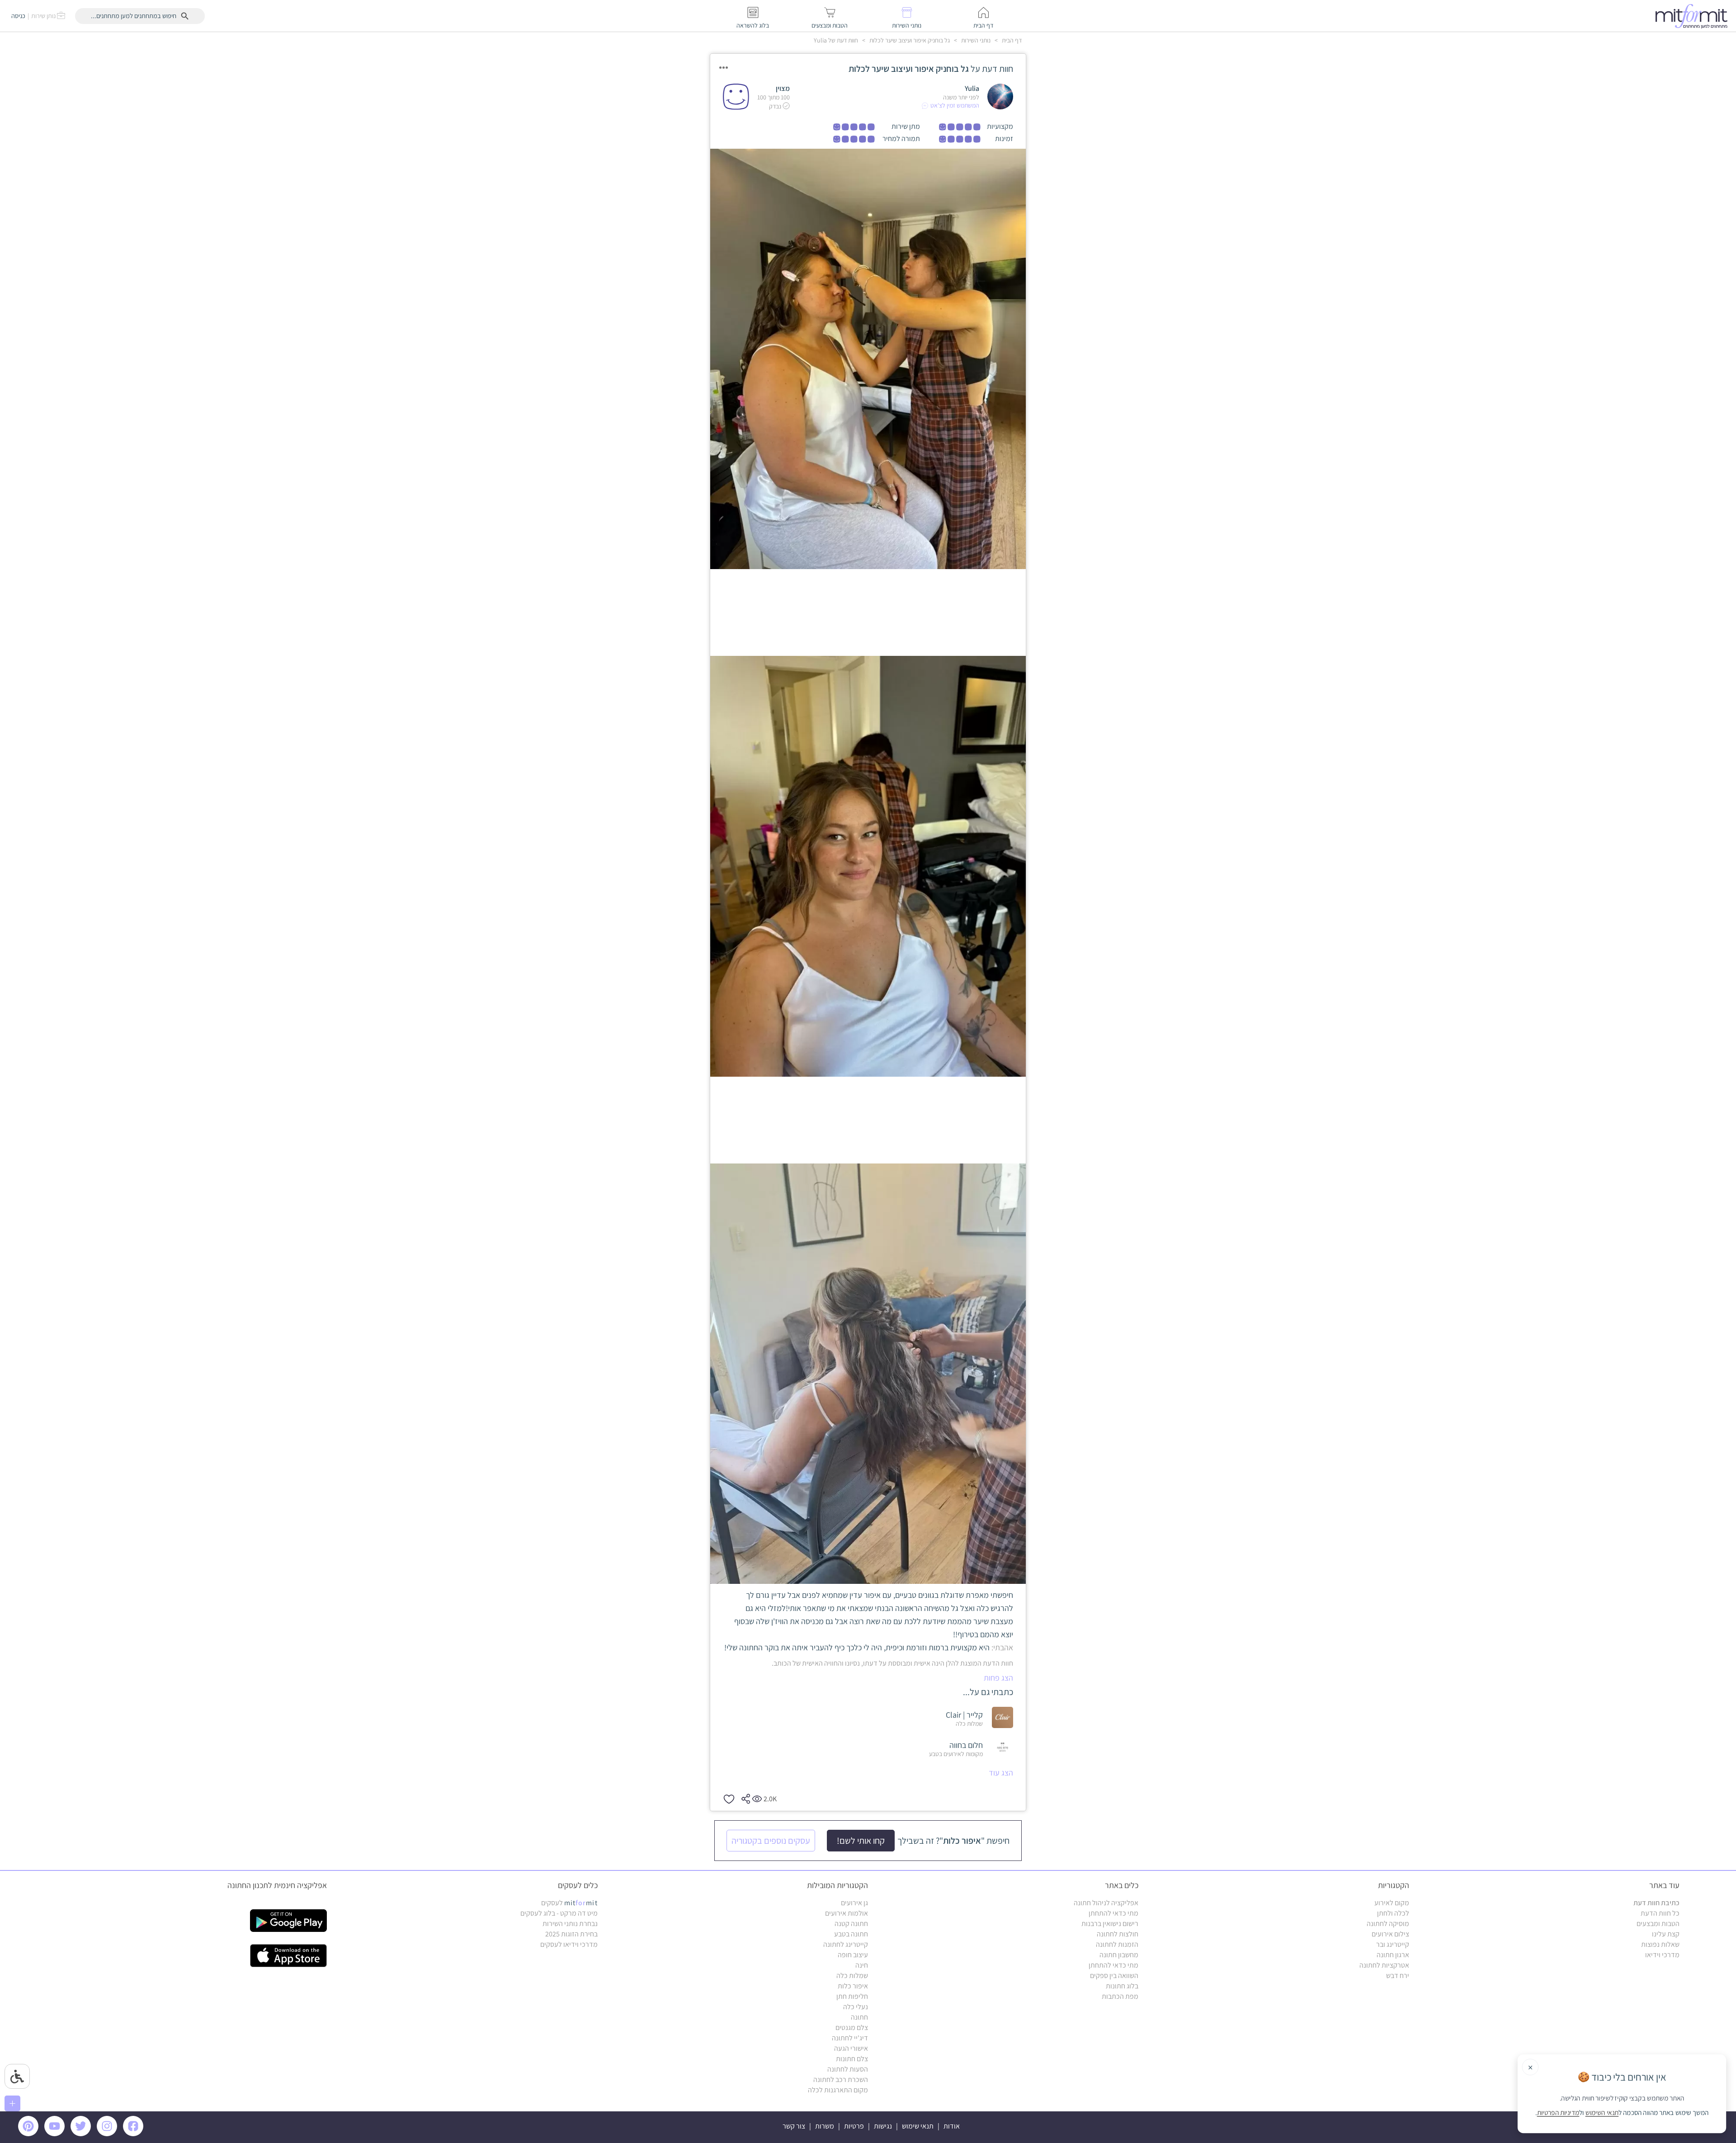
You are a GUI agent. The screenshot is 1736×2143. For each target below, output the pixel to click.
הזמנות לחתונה (1117, 1944)
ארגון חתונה (1393, 1955)
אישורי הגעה (851, 2048)
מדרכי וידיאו (1662, 1955)
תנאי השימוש (1602, 2113)
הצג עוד (1001, 1773)
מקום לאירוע (1392, 1903)
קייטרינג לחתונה (846, 1944)
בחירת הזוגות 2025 (571, 1934)
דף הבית (1011, 40)
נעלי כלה (856, 2007)
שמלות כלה (852, 1976)
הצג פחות (998, 1678)
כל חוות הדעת (1660, 1913)
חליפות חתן (852, 1996)
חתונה (859, 2017)
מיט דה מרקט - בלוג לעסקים (559, 1913)
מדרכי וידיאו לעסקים (569, 1944)
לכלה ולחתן (1393, 1913)
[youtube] (56, 2134)
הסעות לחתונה (848, 2069)
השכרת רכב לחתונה (841, 2079)
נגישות (883, 2126)
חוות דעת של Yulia (836, 40)
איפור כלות (853, 1986)
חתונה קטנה (851, 1924)
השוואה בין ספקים (1114, 1976)
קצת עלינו (1666, 1934)
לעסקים (569, 1903)
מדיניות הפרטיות (1558, 2113)
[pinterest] (31, 2134)
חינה (862, 1965)
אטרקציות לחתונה (1384, 1965)
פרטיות (854, 2126)
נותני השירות (975, 40)
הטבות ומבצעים (1658, 1924)
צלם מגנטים (852, 2028)
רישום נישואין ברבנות (1110, 1924)
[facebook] (135, 2134)
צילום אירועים (1390, 1934)
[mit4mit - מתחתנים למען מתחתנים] (1694, 16)
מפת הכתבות (1120, 1996)
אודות (952, 2126)
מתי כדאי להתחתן (1113, 1913)
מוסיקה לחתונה (1388, 1924)
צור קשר (794, 2126)
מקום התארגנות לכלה (838, 2090)
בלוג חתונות (1122, 1986)
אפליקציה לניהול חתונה (1106, 1903)
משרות (825, 2126)
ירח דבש (1398, 1976)
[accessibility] (17, 2076)
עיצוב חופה (853, 1955)
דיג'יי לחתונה (850, 2038)
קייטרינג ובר (1393, 1944)
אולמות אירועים (847, 1913)
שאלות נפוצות (1660, 1944)
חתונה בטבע (851, 1934)
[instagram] (108, 2134)
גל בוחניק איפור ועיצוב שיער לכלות (909, 40)
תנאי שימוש (918, 2126)
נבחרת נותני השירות (570, 1924)
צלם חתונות (852, 2059)
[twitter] (82, 2134)
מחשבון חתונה (1119, 1955)
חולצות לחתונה (1118, 1934)
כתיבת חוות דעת (1656, 1903)
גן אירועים (854, 1903)
